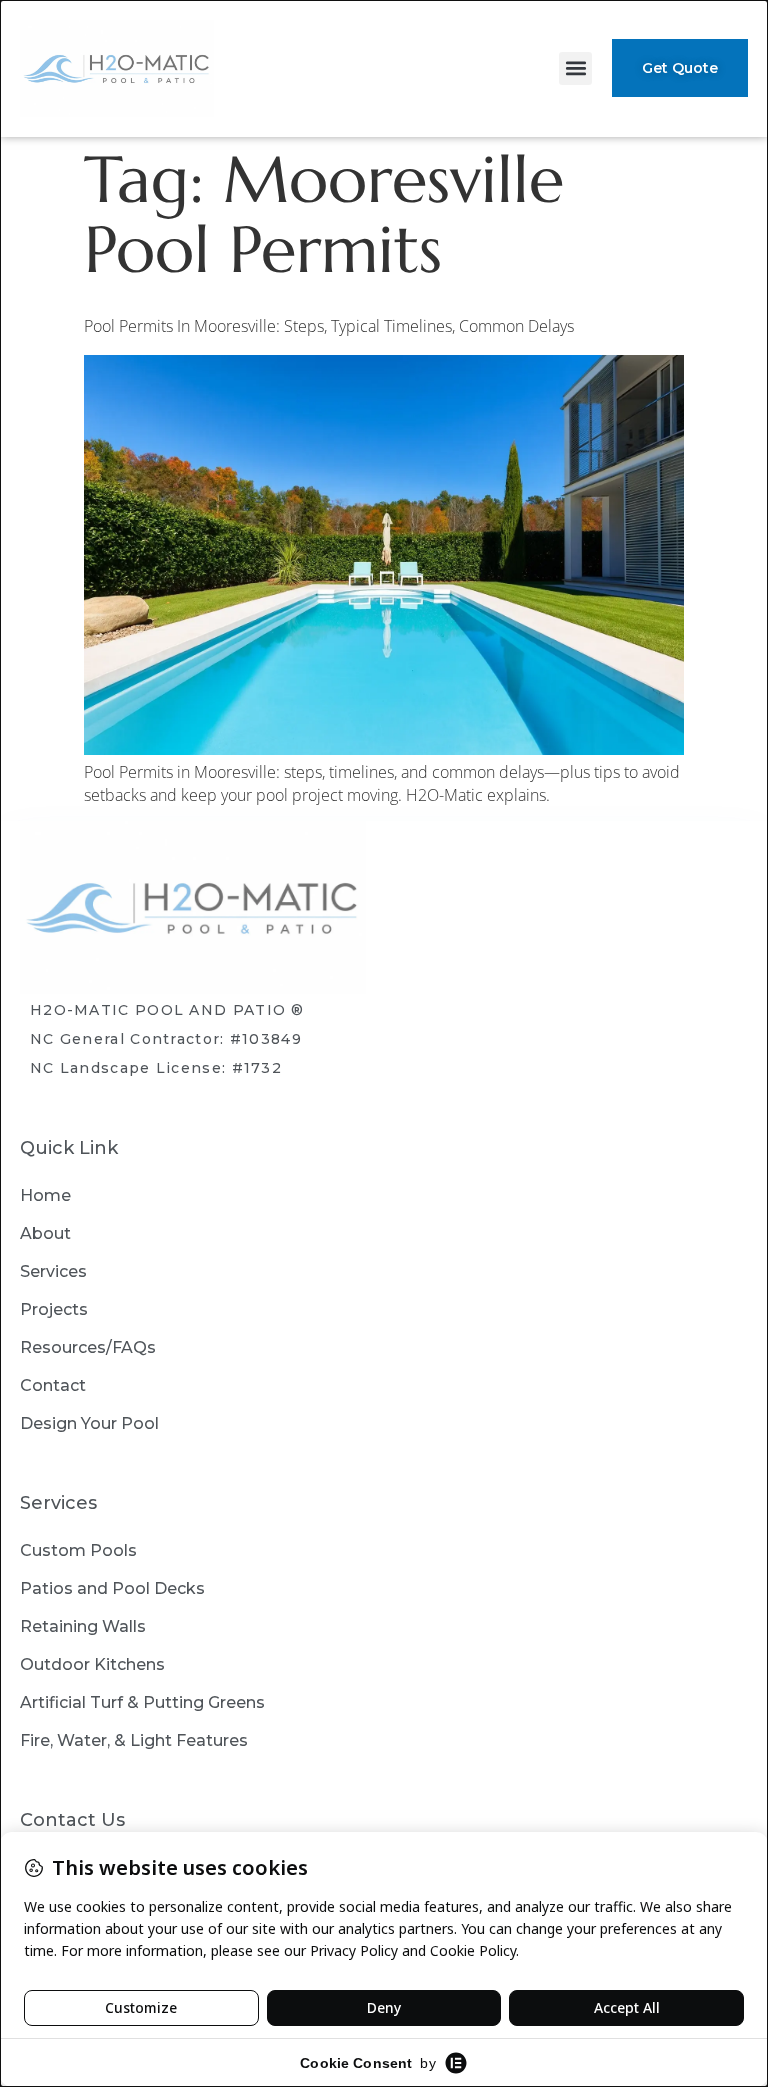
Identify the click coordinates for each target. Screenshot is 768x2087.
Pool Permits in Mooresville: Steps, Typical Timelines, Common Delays (329, 326)
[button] (575, 68)
